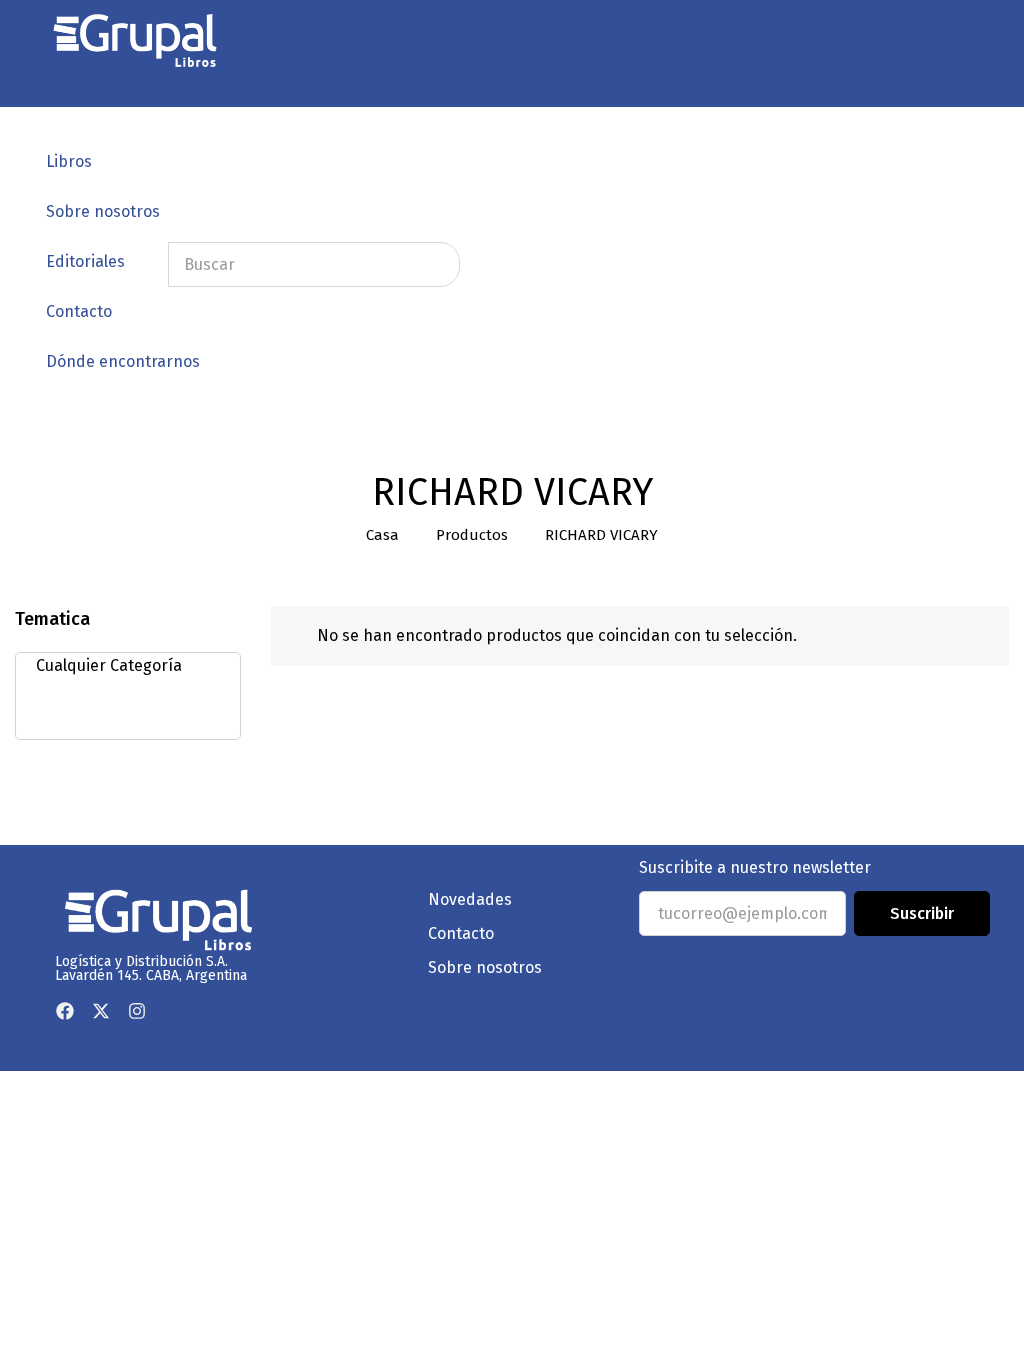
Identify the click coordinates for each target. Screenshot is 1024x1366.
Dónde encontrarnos (123, 361)
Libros (69, 161)
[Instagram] (137, 1011)
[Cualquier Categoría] (122, 666)
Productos (472, 535)
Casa (382, 535)
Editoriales (85, 261)
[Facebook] (65, 1011)
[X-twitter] (101, 1011)
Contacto (79, 311)
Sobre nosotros (103, 211)
